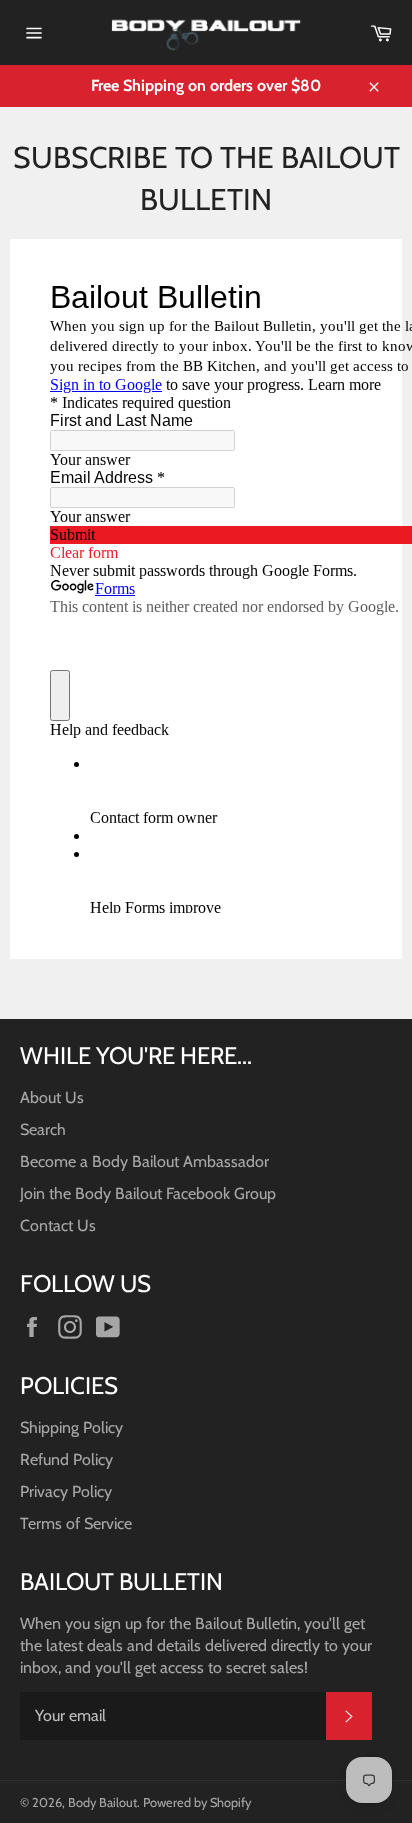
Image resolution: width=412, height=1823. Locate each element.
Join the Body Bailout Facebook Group (148, 1193)
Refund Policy (66, 1459)
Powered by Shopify (197, 1802)
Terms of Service (76, 1523)
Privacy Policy (66, 1491)
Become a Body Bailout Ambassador (144, 1161)
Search (43, 1129)
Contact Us (58, 1225)
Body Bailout (102, 1802)
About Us (52, 1097)
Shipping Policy (71, 1427)
